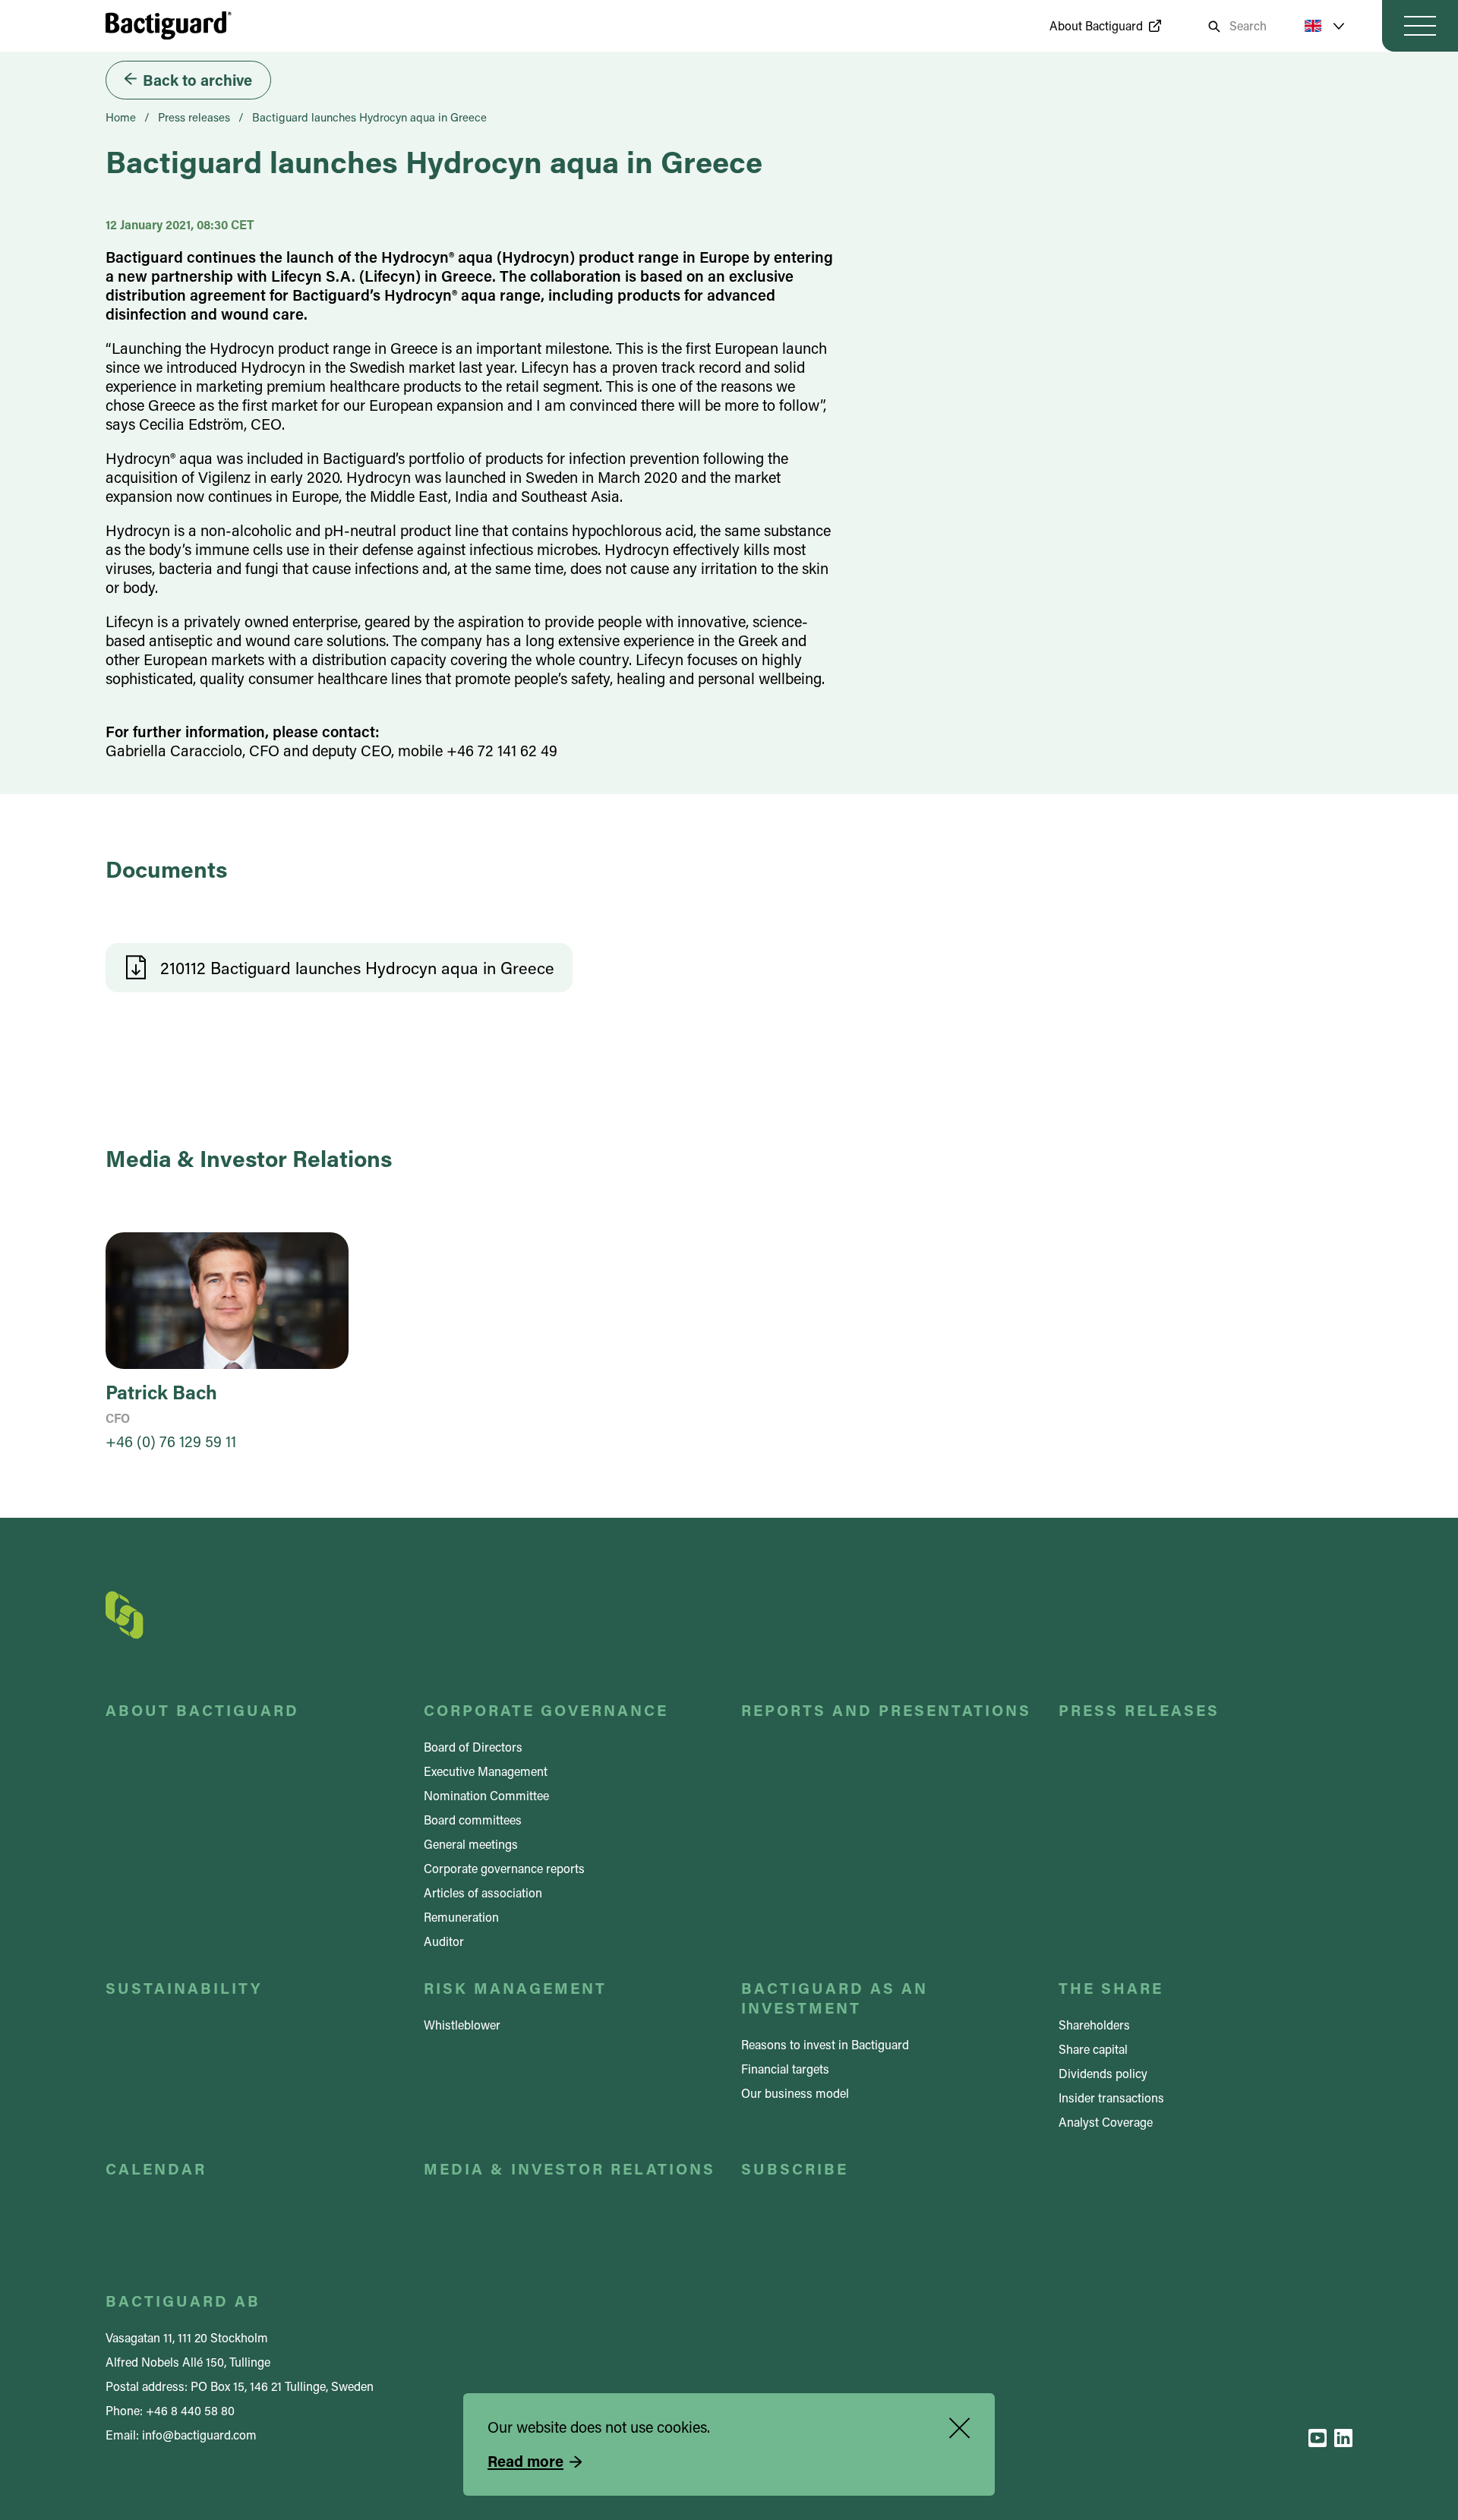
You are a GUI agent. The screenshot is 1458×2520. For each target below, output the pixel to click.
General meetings (471, 1844)
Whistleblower (462, 2025)
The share (1111, 1988)
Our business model (795, 2093)
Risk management (515, 1988)
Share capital (1093, 2049)
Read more (525, 2461)
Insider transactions (1111, 2097)
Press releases (194, 117)
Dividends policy (1103, 2073)
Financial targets (785, 2069)
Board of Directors (473, 1747)
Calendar (156, 2168)
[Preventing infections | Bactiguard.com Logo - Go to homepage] (169, 25)
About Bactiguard (1096, 25)
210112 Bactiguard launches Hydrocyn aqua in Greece (357, 968)
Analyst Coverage (1106, 2122)
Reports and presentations (886, 1710)
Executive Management (486, 1771)
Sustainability (184, 1988)
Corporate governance (546, 1710)
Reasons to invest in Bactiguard (825, 2044)
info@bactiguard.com (199, 2435)
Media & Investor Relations (570, 2168)
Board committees (473, 1820)
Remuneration (461, 1917)
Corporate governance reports (504, 1868)
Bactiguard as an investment (835, 1998)
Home (121, 117)
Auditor (444, 1941)
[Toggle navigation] (1420, 26)
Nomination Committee (486, 1795)
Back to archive (197, 80)
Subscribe (795, 2168)
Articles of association (483, 1892)
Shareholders (1094, 2025)
